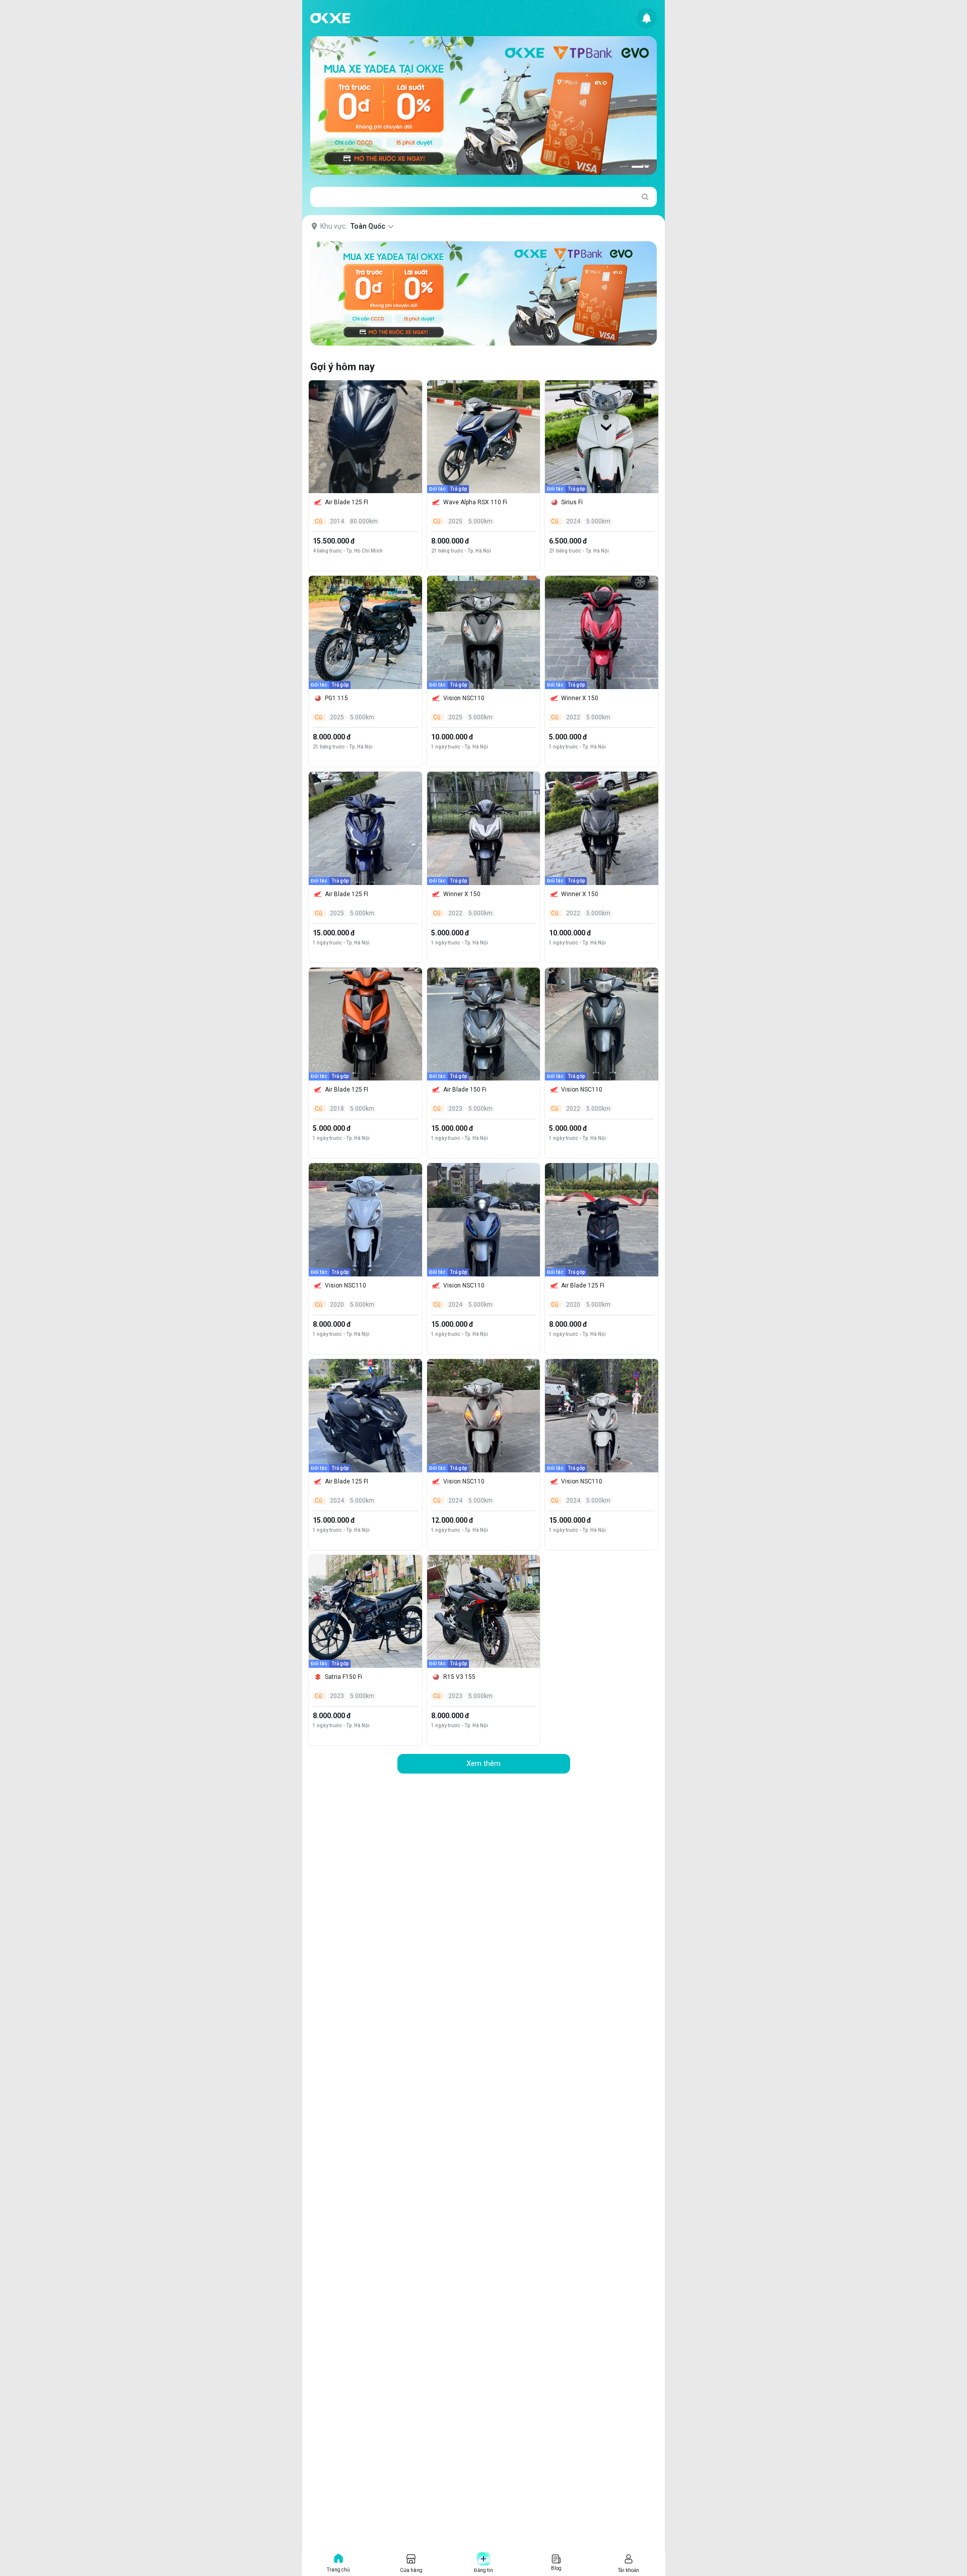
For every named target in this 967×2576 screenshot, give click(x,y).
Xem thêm (483, 1764)
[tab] (638, 167)
